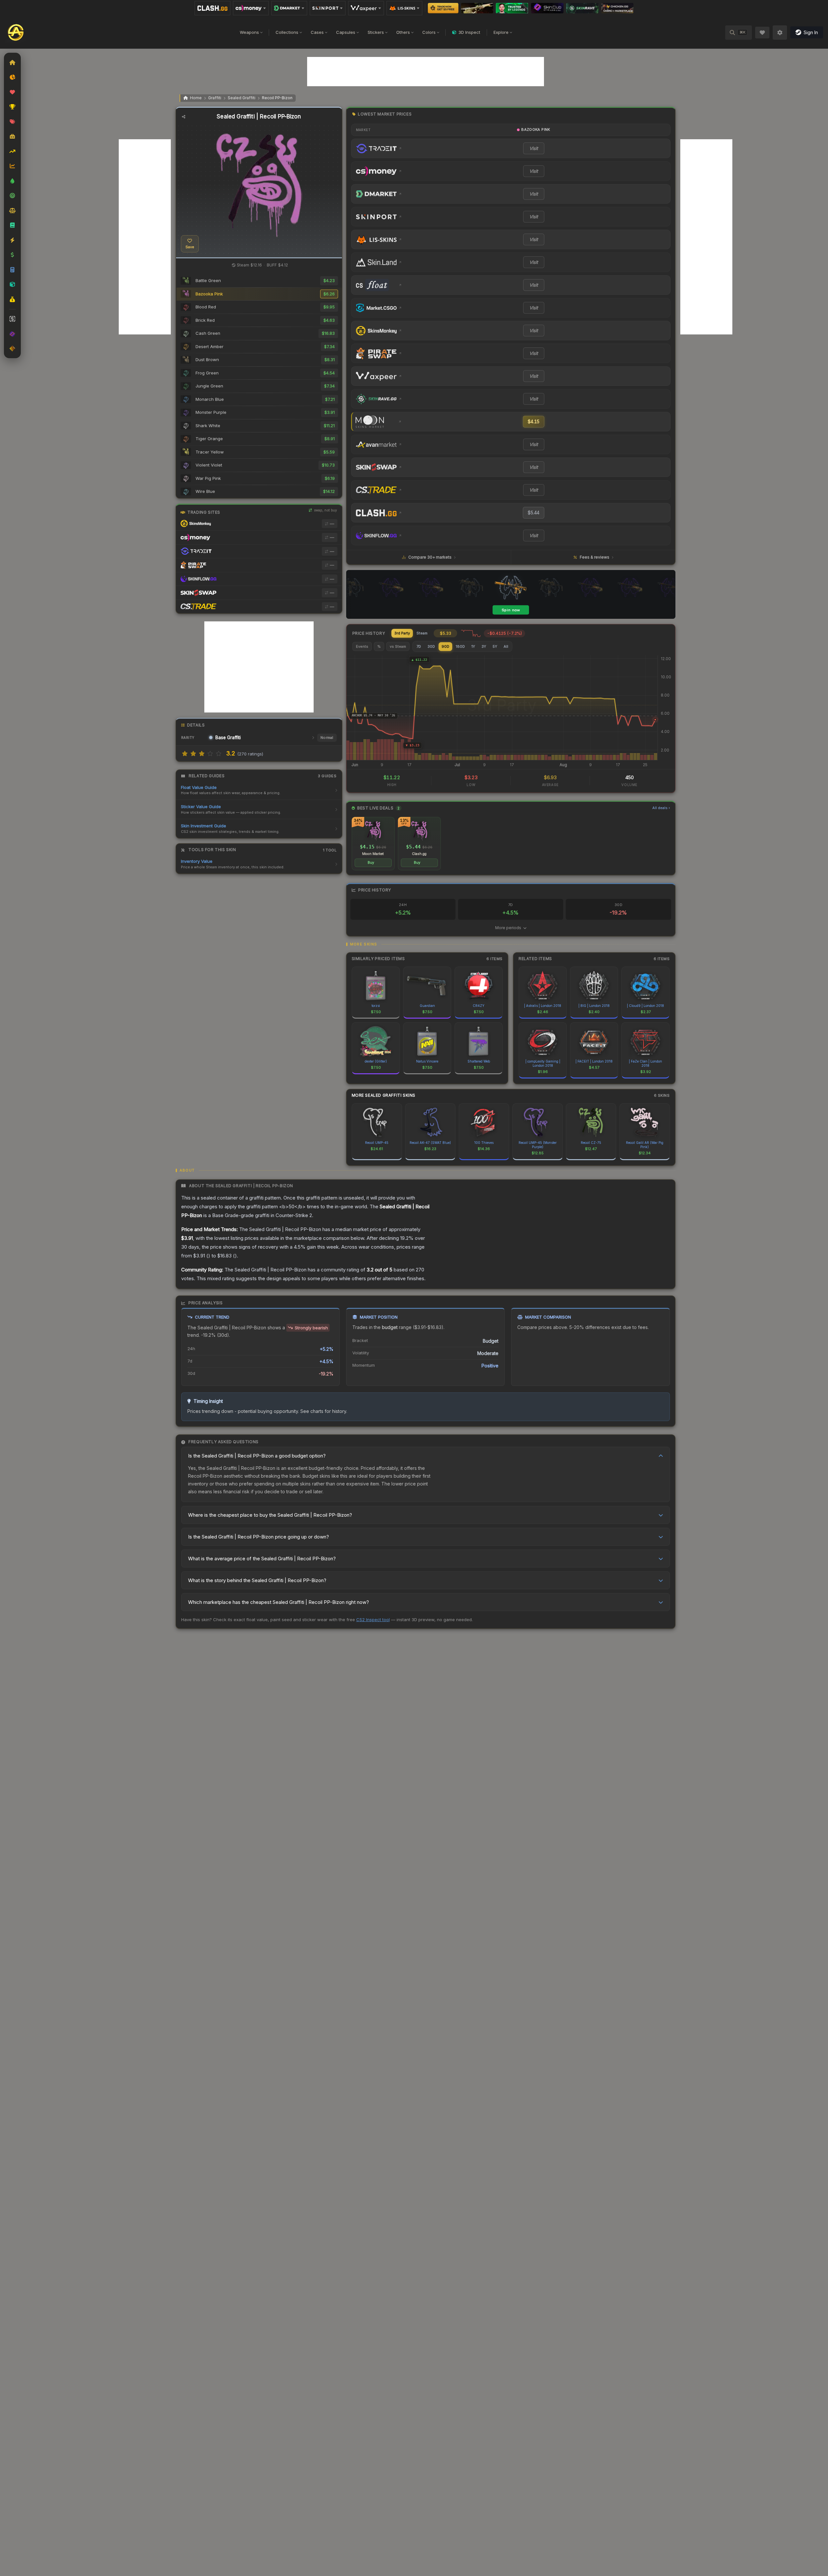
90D (445, 646)
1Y (473, 646)
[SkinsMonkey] (443, 8)
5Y (495, 646)
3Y (484, 646)
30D (431, 646)
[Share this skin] (184, 117)
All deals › (661, 808)
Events (362, 646)
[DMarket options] (289, 8)
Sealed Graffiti (242, 98)
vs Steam (398, 646)
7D (419, 646)
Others (403, 32)
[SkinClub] (547, 8)
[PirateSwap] (477, 8)
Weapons (249, 32)
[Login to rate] (185, 753)
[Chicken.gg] (617, 8)
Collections (287, 32)
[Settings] (780, 33)
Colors (429, 32)
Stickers (376, 32)
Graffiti (215, 98)
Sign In (811, 32)
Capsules (346, 32)
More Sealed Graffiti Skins (384, 1095)
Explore (501, 32)
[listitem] (373, 844)
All (506, 646)
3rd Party (402, 633)
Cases (317, 32)
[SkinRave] (582, 8)
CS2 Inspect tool (373, 1620)
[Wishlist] (762, 33)
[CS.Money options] (251, 8)
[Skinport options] (328, 8)
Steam (422, 633)
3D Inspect (469, 32)
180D (460, 646)
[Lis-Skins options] (404, 8)
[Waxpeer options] (366, 8)
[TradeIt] (512, 8)
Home (196, 98)
